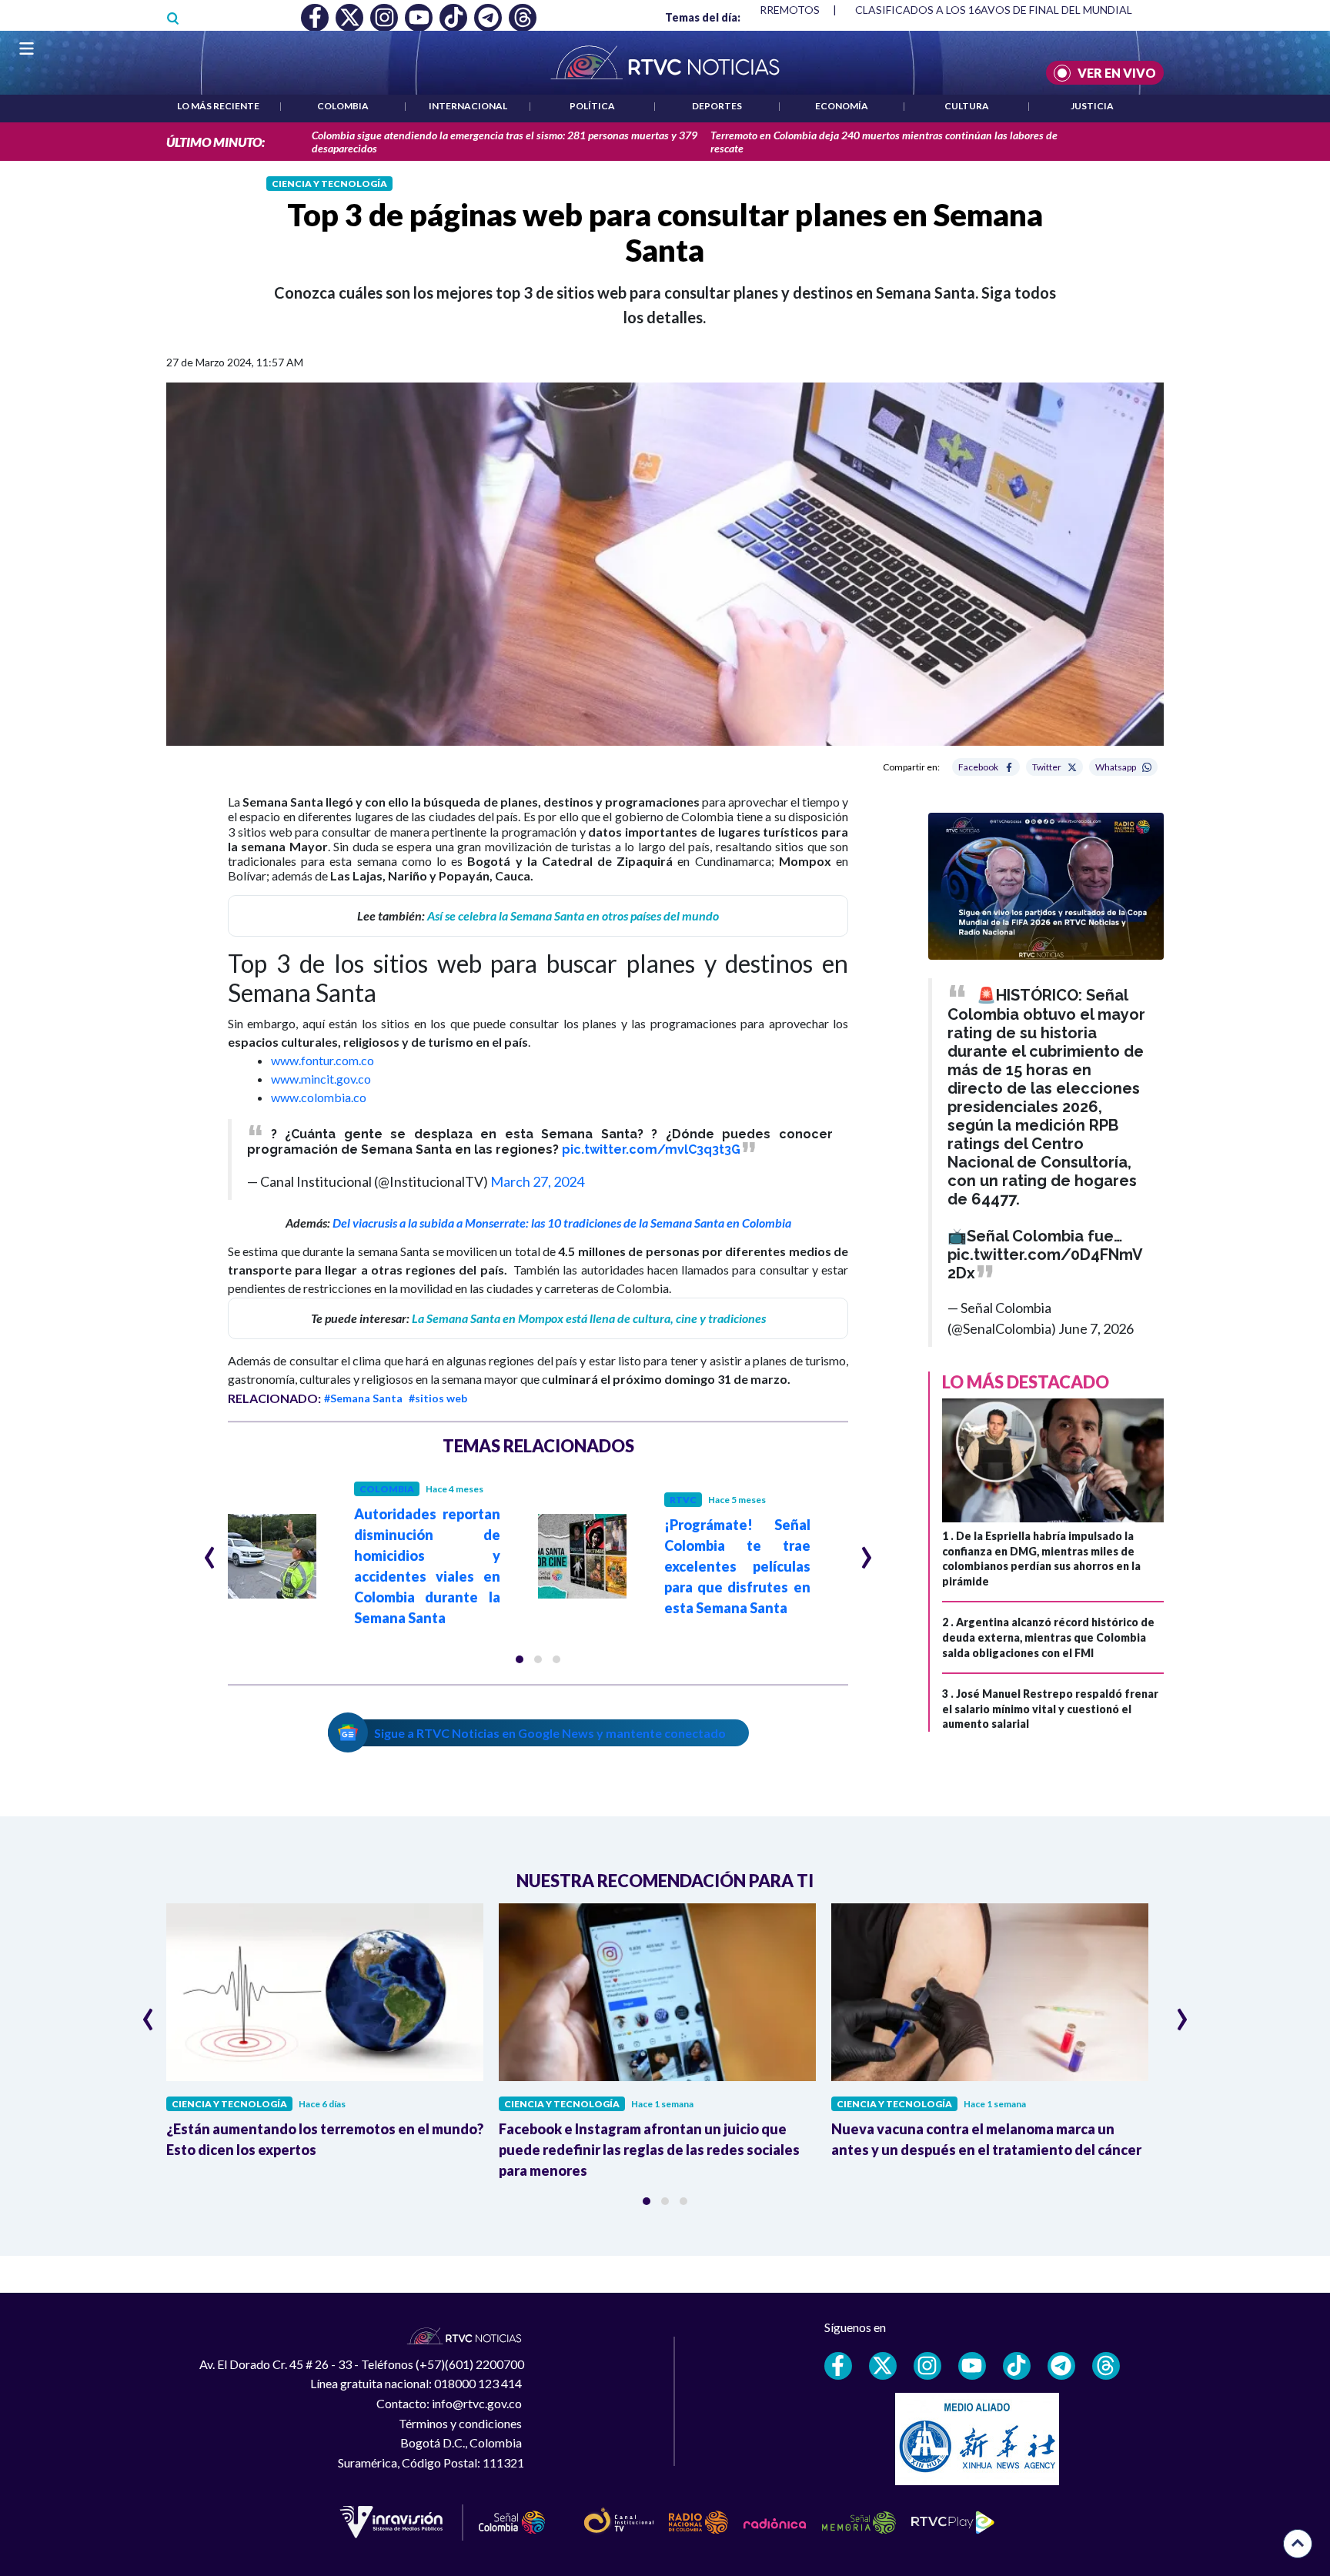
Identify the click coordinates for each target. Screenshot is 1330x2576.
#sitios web (438, 1398)
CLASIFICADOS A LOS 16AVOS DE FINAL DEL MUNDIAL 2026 (1007, 10)
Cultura (967, 106)
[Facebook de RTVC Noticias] (838, 2366)
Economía (842, 106)
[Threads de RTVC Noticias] (1106, 2366)
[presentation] (210, 1551)
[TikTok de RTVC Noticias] (1017, 2366)
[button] (520, 1659)
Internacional (468, 106)
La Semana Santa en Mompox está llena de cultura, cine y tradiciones (589, 1318)
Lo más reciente (218, 106)
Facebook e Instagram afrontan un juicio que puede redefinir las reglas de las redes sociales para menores (649, 2150)
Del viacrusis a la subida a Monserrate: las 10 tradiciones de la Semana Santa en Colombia (562, 1223)
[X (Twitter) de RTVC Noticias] (883, 2366)
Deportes (717, 106)
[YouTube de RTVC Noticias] (972, 2366)
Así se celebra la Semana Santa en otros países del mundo (573, 915)
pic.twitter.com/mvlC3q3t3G (651, 1149)
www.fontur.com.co (322, 1060)
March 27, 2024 (537, 1181)
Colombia (343, 106)
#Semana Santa (363, 1398)
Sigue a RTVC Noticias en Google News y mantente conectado (550, 1733)
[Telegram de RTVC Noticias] (1061, 2366)
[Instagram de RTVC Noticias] (927, 2366)
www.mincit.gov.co (321, 1079)
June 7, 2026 (1096, 1328)
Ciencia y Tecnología (329, 184)
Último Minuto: (216, 142)
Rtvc (683, 1500)
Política (592, 106)
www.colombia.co (319, 1097)
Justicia (1092, 106)
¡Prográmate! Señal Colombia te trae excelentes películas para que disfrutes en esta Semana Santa (737, 1566)
